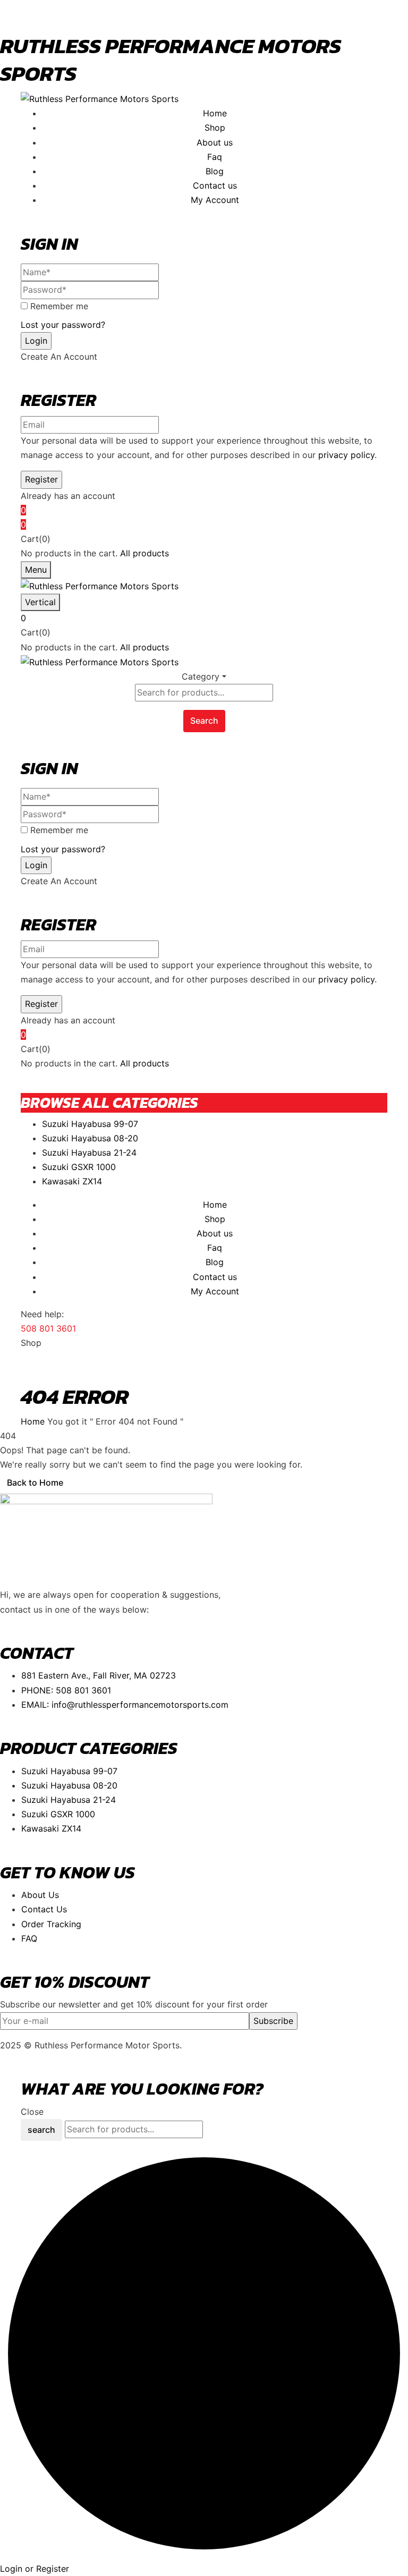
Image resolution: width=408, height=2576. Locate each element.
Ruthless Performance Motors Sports (171, 60)
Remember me (59, 306)
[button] (204, 525)
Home (33, 1421)
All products (144, 553)
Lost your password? (63, 325)
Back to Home (35, 1482)
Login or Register (35, 2569)
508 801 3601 (48, 1328)
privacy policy (346, 455)
